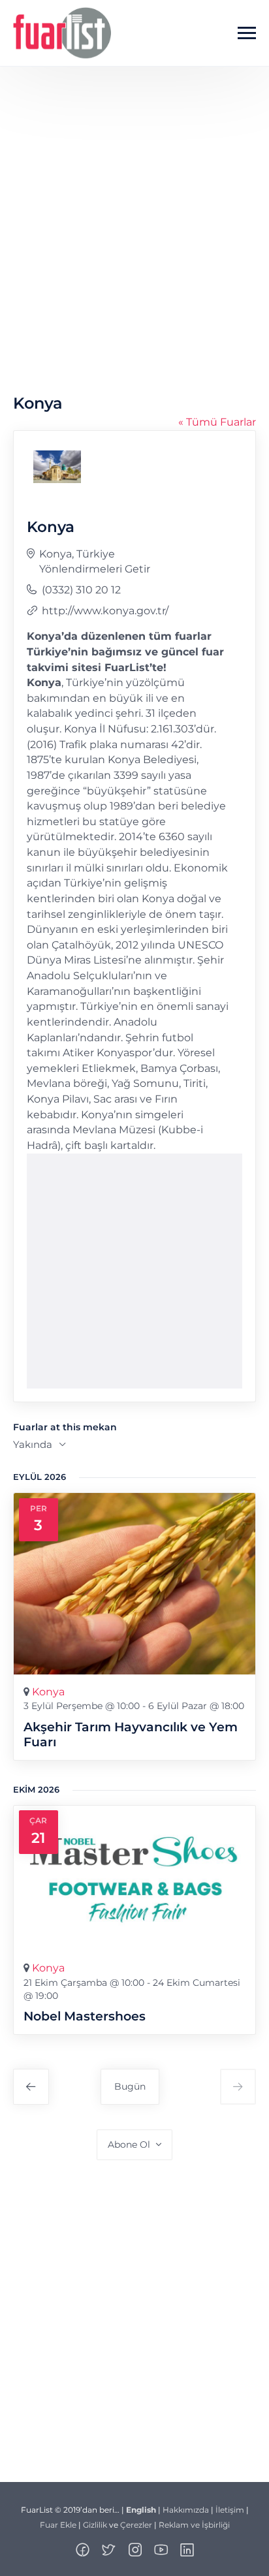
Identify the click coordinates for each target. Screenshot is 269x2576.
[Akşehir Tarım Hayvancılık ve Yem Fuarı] (134, 1584)
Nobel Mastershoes (85, 2016)
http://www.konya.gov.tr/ (105, 611)
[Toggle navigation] (247, 33)
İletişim (230, 2510)
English (141, 2510)
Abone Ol (129, 2144)
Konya (48, 1692)
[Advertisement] (134, 243)
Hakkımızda (186, 2510)
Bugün (130, 2086)
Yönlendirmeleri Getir (95, 569)
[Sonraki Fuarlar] (238, 2087)
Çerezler (136, 2525)
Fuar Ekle (58, 2525)
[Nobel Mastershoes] (134, 1878)
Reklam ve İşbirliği (194, 2525)
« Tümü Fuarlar (217, 422)
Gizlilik (95, 2525)
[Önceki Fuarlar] (31, 2087)
